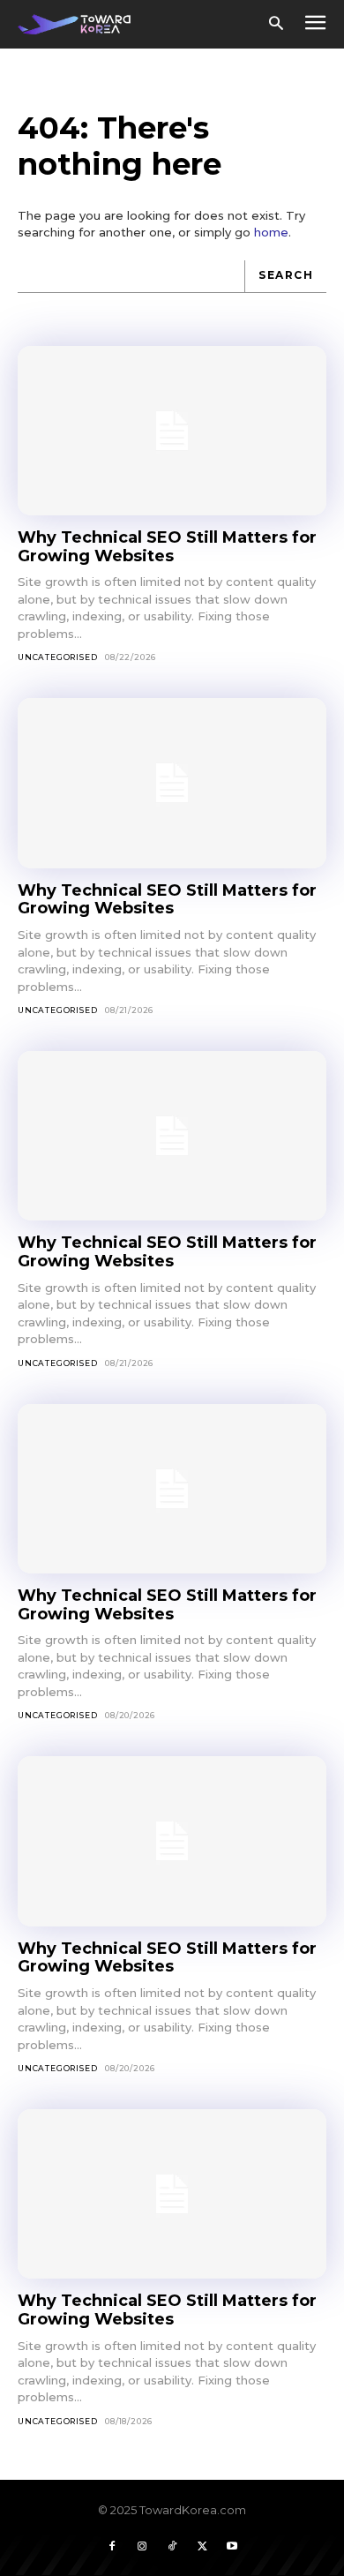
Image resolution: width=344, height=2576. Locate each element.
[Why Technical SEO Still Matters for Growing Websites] (172, 431)
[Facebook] (112, 2547)
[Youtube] (232, 2547)
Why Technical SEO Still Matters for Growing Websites (167, 547)
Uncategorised (57, 657)
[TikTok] (172, 2547)
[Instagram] (142, 2547)
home (271, 232)
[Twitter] (202, 2547)
